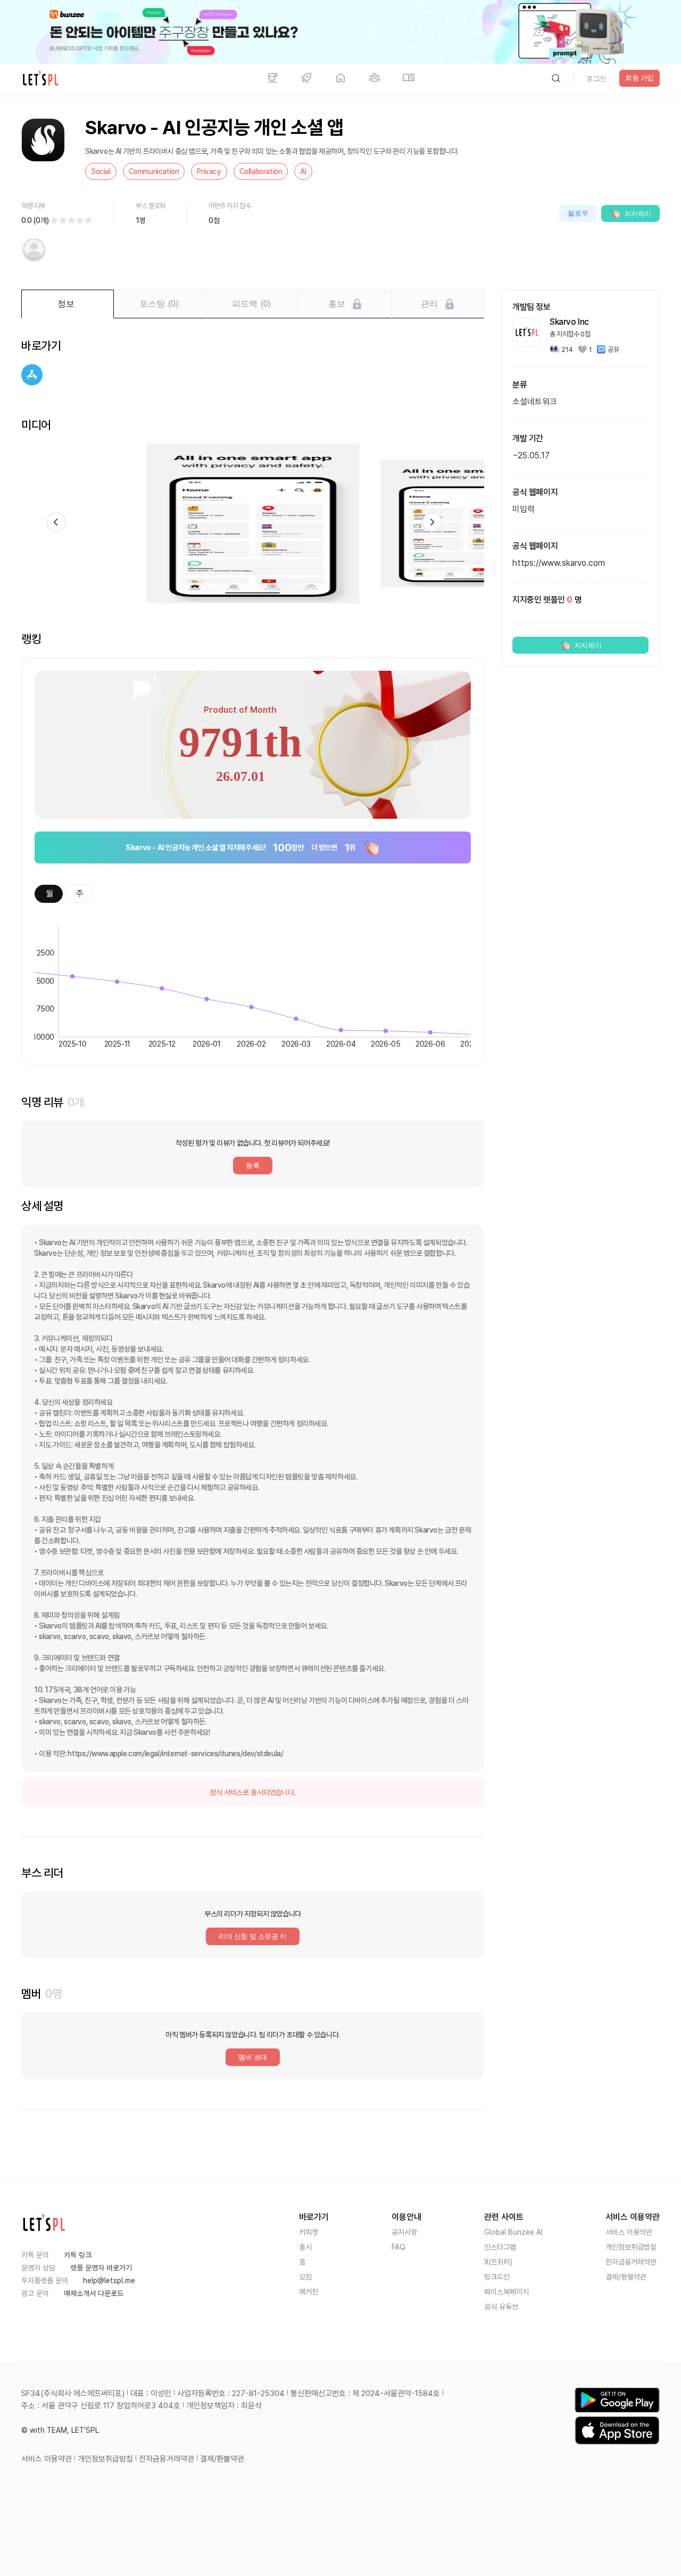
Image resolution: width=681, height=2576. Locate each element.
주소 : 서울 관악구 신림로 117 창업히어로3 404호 (101, 2406)
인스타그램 (500, 2247)
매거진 (309, 2292)
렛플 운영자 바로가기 (101, 2268)
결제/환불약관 (626, 2277)
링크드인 (497, 2277)
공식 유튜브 (501, 2307)
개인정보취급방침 (631, 2247)
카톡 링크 (78, 2255)
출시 (305, 2247)
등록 (252, 1166)
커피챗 (309, 2232)
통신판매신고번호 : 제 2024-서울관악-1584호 (365, 2393)
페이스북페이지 (506, 2292)
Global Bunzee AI (513, 2232)
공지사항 (404, 2232)
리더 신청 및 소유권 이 (253, 1936)
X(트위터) (498, 2262)
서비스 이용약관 (629, 2232)
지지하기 (638, 214)
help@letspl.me (109, 2281)
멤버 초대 (253, 2057)
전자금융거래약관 (631, 2262)
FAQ (398, 2247)
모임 (305, 2277)
